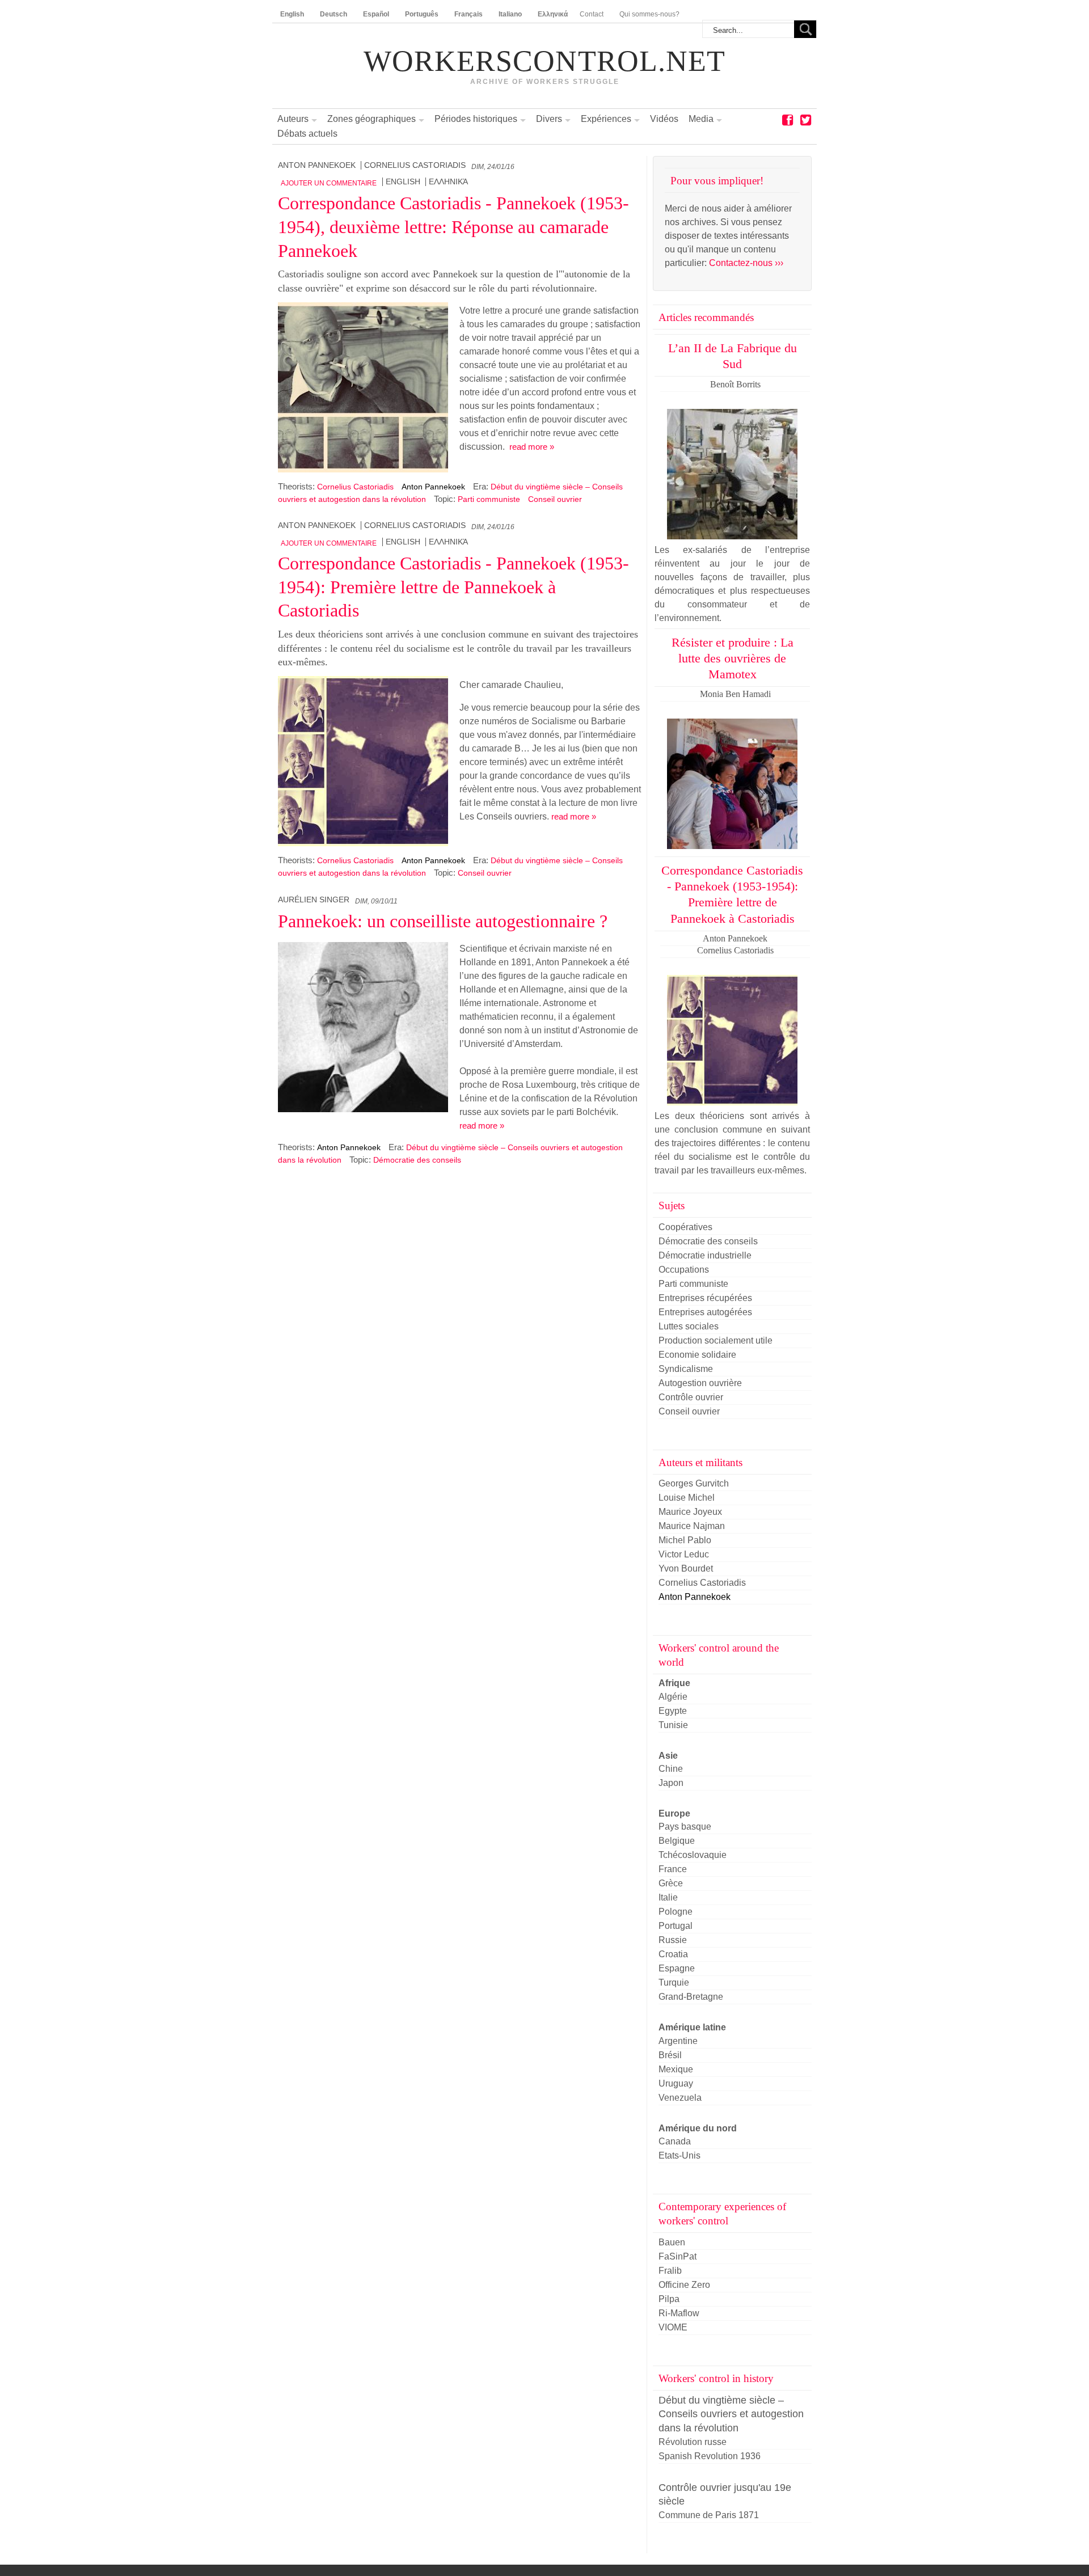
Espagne (677, 1968)
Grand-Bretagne (691, 1997)
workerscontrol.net (544, 61)
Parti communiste (489, 499)
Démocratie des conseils (417, 1160)
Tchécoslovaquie (693, 1855)
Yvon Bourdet (686, 1568)
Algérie (673, 1697)
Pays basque (685, 1827)
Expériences (606, 119)
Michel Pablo (685, 1540)
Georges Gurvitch (694, 1483)
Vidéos (664, 119)
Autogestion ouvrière (700, 1383)
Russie (673, 1940)
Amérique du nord (698, 2128)
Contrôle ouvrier (691, 1397)
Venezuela (680, 2098)
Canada (675, 2141)
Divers (549, 119)
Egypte (673, 1711)
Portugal (676, 1926)
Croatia (673, 1954)
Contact (592, 14)
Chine (671, 1769)
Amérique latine (692, 2027)
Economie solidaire (697, 1355)
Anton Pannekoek (317, 165)
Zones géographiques (372, 119)
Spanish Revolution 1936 (710, 2456)
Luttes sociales (689, 1326)
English (403, 182)
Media (701, 119)
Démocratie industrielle (705, 1255)
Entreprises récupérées (705, 1298)
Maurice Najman (692, 1526)
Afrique (674, 1683)
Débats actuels (307, 134)
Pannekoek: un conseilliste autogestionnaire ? (443, 921)
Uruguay (676, 2083)
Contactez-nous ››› (746, 263)
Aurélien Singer (314, 900)
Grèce (671, 1883)
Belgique (677, 1841)
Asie (668, 1756)
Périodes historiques (476, 119)
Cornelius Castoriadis (415, 165)
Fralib (670, 2271)
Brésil (670, 2055)
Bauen (672, 2242)
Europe (674, 1813)
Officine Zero (684, 2285)
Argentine (678, 2041)
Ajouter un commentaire (329, 183)
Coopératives (685, 1227)
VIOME (673, 2327)
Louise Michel (687, 1498)
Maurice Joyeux (690, 1512)
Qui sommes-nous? (649, 14)
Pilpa (669, 2299)
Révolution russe (693, 2442)
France (673, 1869)
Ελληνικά (448, 182)
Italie (668, 1897)
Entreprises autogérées (705, 1312)
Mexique (676, 2069)
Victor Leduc (684, 1554)
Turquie (674, 1982)
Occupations (684, 1270)
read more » (532, 447)
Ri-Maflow (679, 2313)
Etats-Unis (679, 2155)
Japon (671, 1783)
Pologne (676, 1912)
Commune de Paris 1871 (709, 2515)
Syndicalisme (686, 1369)
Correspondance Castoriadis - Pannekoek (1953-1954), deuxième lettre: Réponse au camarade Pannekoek (453, 227)
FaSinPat (678, 2256)
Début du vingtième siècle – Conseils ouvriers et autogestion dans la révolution (731, 2414)
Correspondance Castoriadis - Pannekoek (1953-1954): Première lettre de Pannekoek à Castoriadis (453, 587)
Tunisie (673, 1725)
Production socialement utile (716, 1340)
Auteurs (293, 119)
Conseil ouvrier (555, 499)
